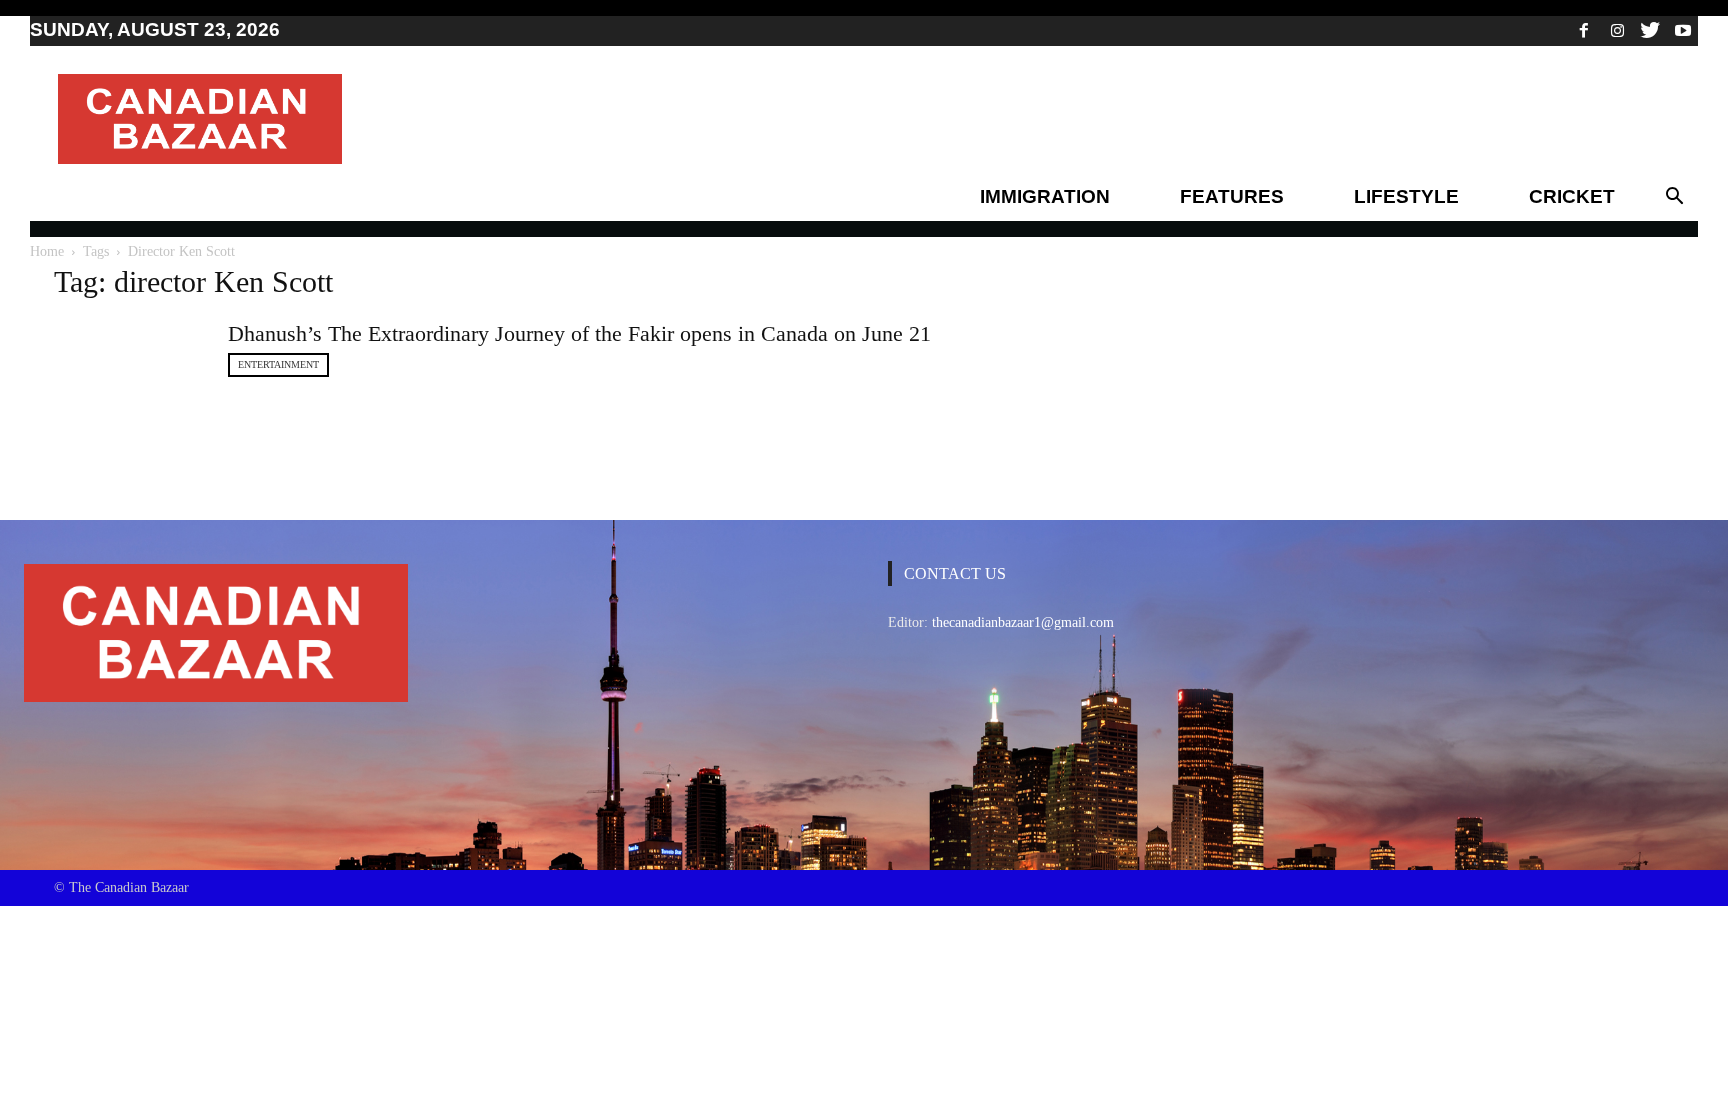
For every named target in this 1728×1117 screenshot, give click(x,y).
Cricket (1572, 196)
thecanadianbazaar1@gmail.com (1023, 622)
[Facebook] (1584, 30)
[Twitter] (1650, 30)
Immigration (1045, 196)
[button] (1674, 197)
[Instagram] (1617, 30)
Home (47, 251)
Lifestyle (1406, 196)
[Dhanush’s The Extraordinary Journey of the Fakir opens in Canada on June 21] (129, 370)
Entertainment (278, 364)
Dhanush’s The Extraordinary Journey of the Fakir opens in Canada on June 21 (579, 333)
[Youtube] (1683, 30)
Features (1232, 196)
